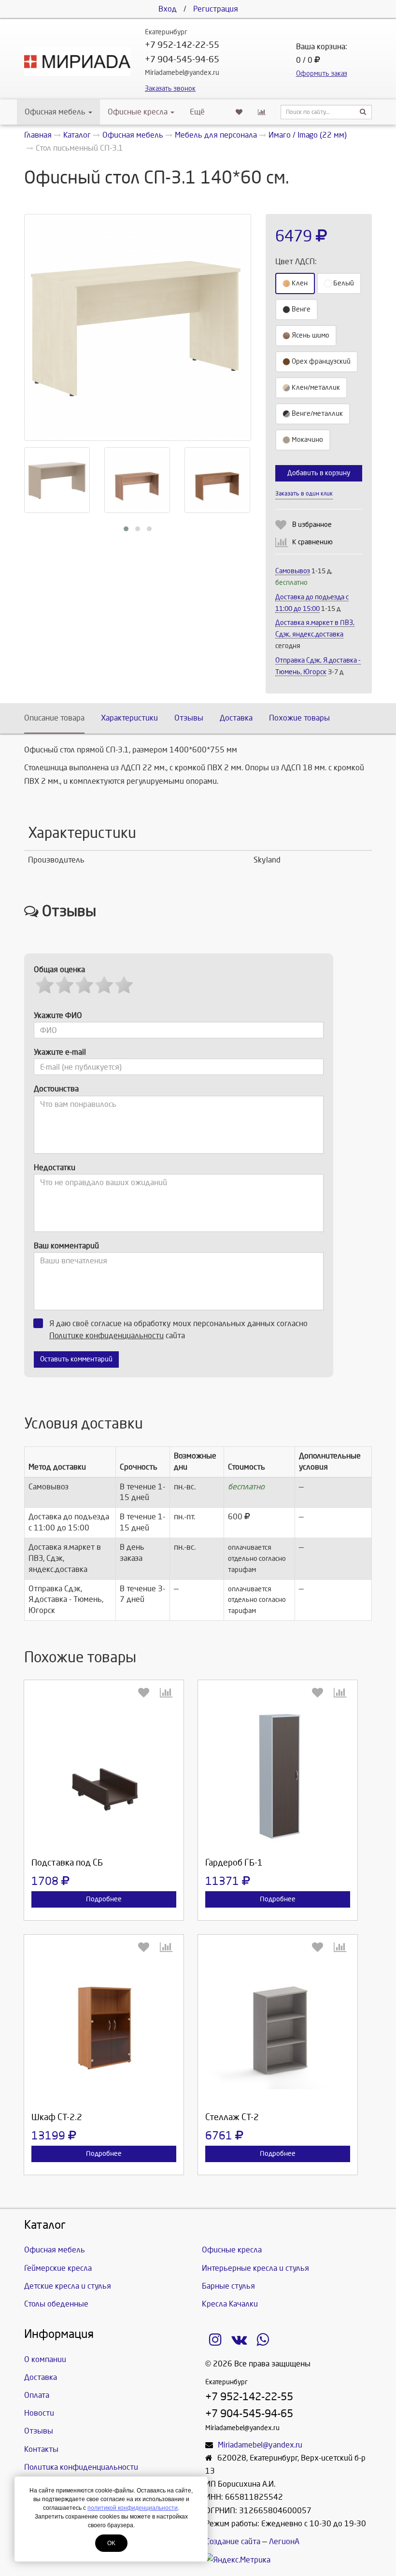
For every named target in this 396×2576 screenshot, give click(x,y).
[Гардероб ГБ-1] (278, 1777)
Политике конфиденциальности (106, 1336)
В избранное (312, 525)
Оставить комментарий (76, 1359)
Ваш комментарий (66, 1246)
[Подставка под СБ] (104, 1777)
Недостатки (55, 1168)
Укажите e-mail (60, 1052)
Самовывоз (293, 571)
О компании (45, 2359)
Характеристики (129, 718)
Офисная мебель (55, 112)
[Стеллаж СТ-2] (278, 2031)
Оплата (37, 2395)
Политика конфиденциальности (81, 2467)
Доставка (236, 718)
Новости (39, 2413)
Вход (168, 9)
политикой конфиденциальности (133, 2508)
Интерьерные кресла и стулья (255, 2268)
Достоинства (56, 1089)
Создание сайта (233, 2541)
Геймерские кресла (58, 2268)
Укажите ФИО (58, 1015)
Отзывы (189, 718)
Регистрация (216, 9)
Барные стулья (228, 2286)
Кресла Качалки (230, 2304)
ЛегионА (284, 2541)
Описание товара (54, 718)
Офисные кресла (139, 112)
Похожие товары (299, 718)
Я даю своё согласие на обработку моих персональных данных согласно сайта (178, 1330)
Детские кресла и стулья (68, 2286)
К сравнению (312, 542)
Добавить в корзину (319, 473)
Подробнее (104, 1899)
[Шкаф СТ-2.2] (104, 2031)
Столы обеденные (56, 2304)
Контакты (41, 2449)
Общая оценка (59, 970)
